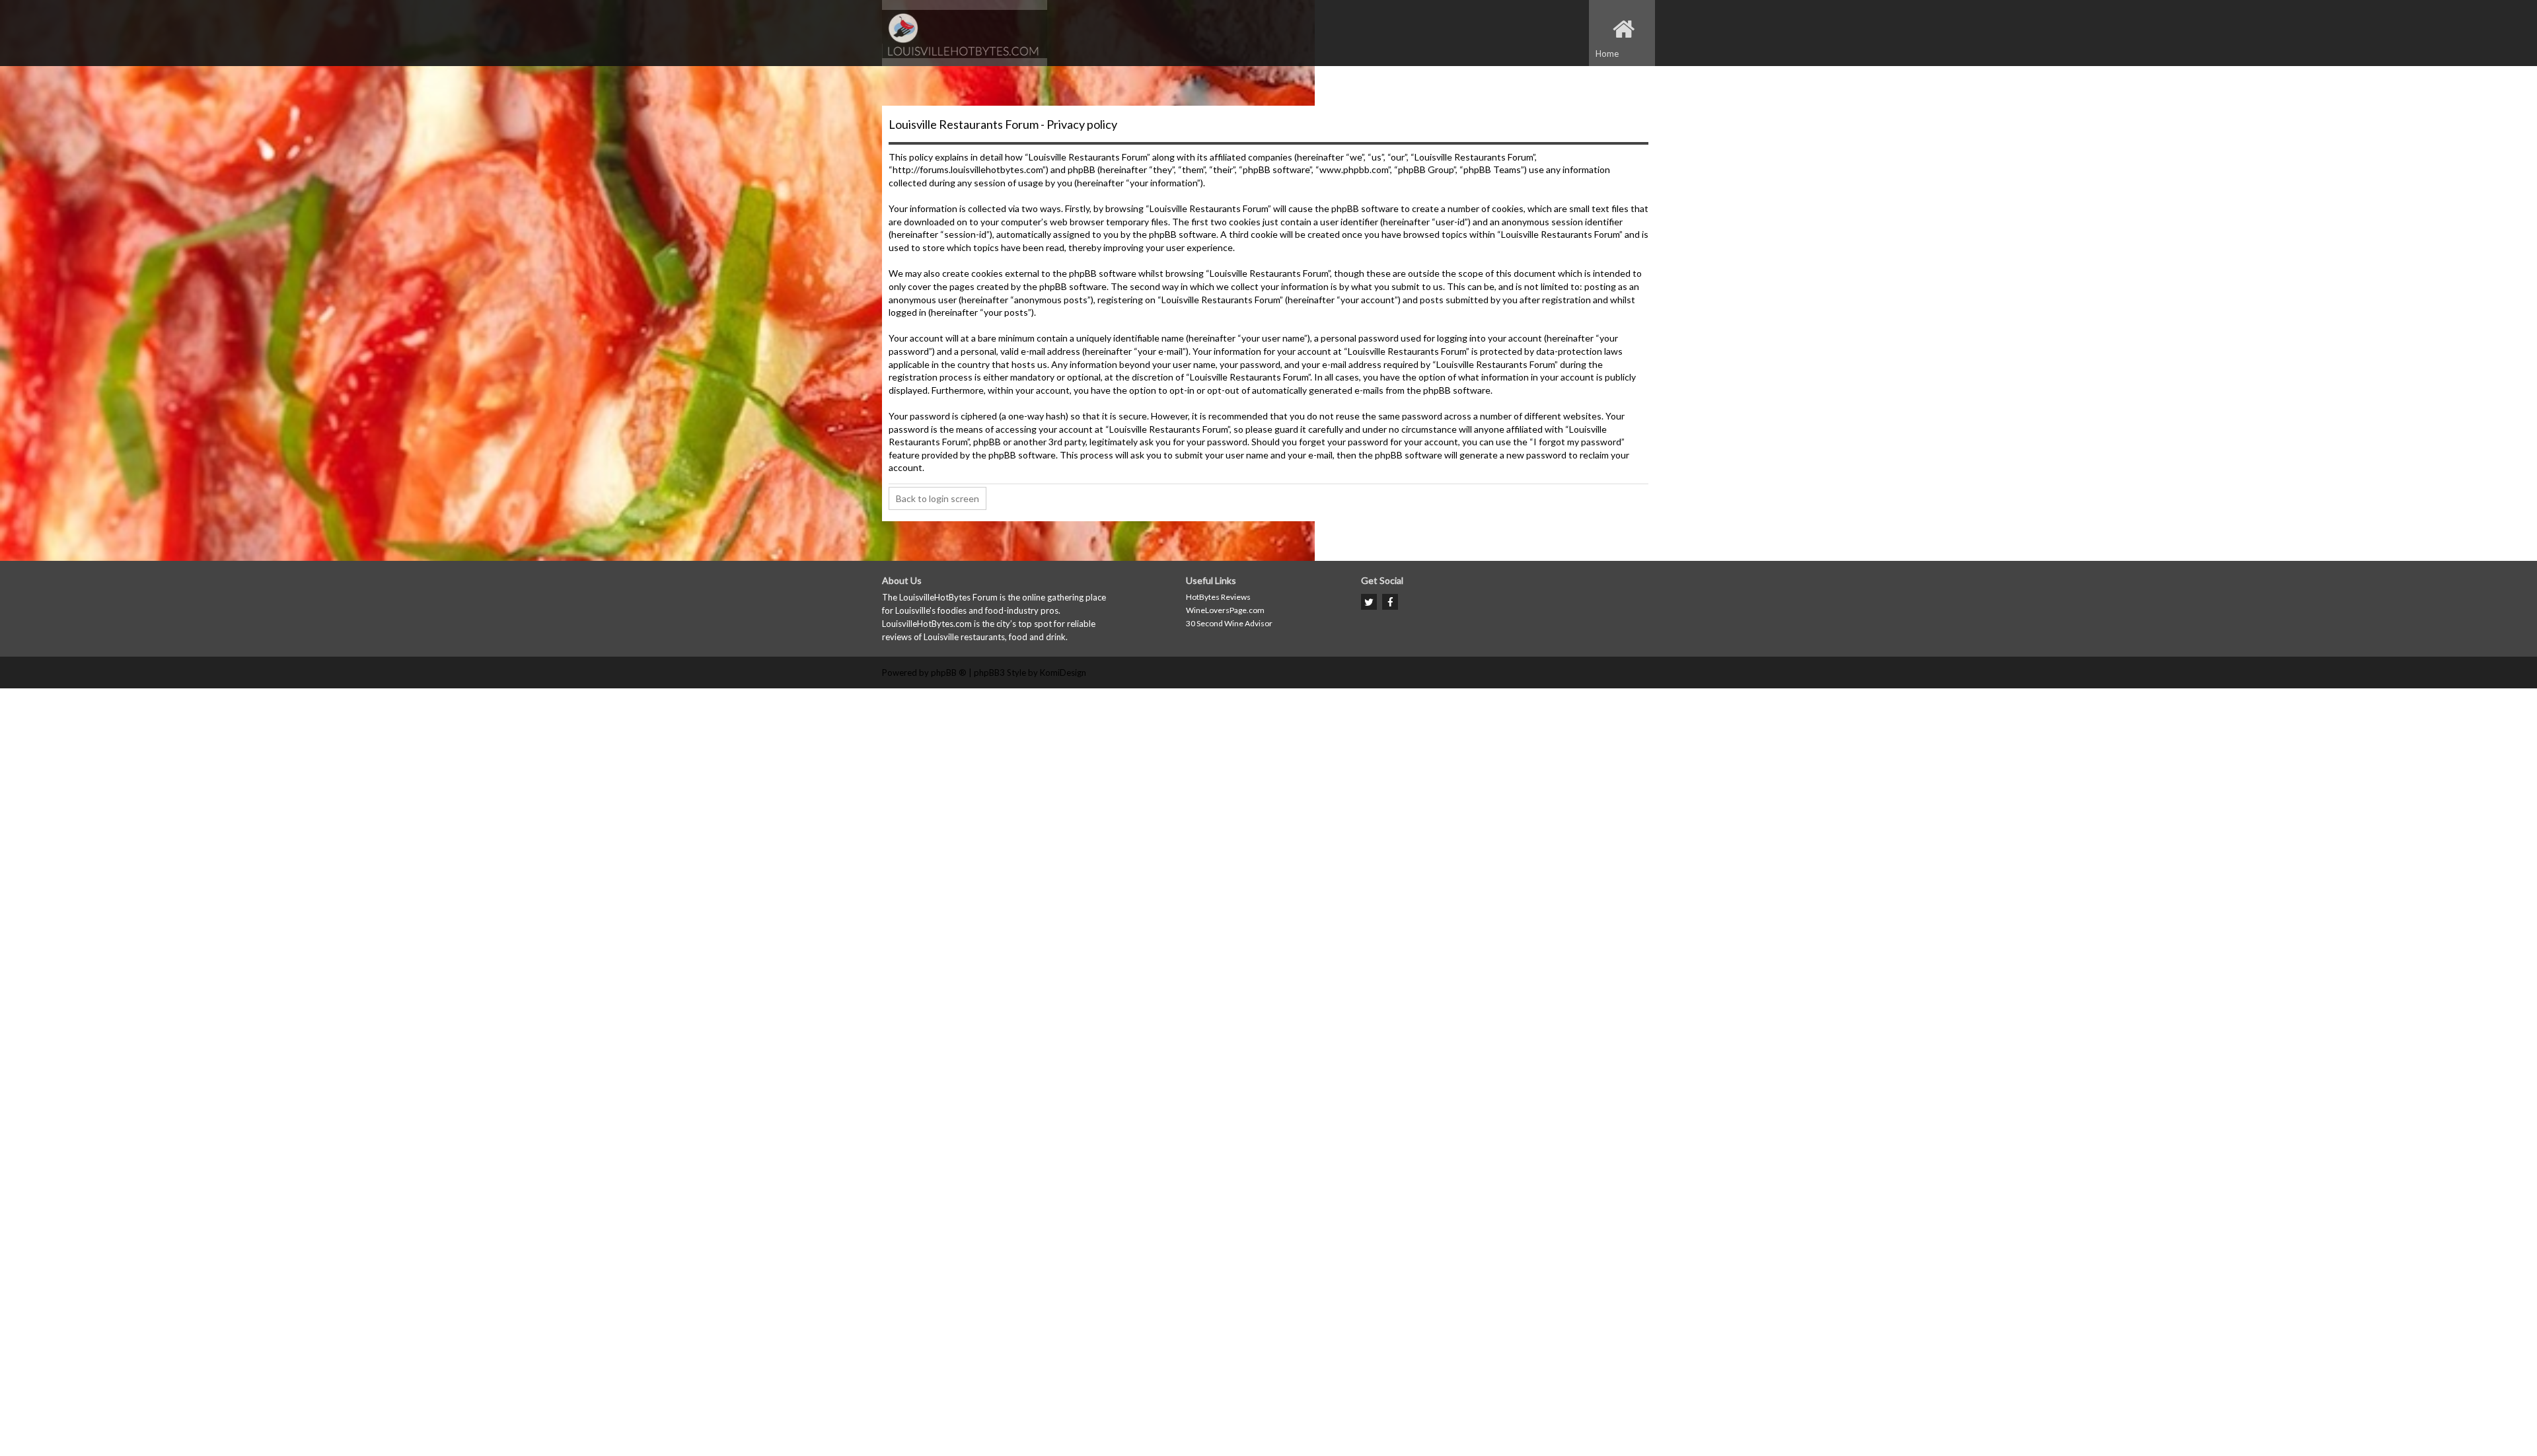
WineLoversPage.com (1225, 610)
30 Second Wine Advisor (1229, 623)
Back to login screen (938, 498)
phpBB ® (949, 673)
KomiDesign (1063, 673)
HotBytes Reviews (1218, 597)
